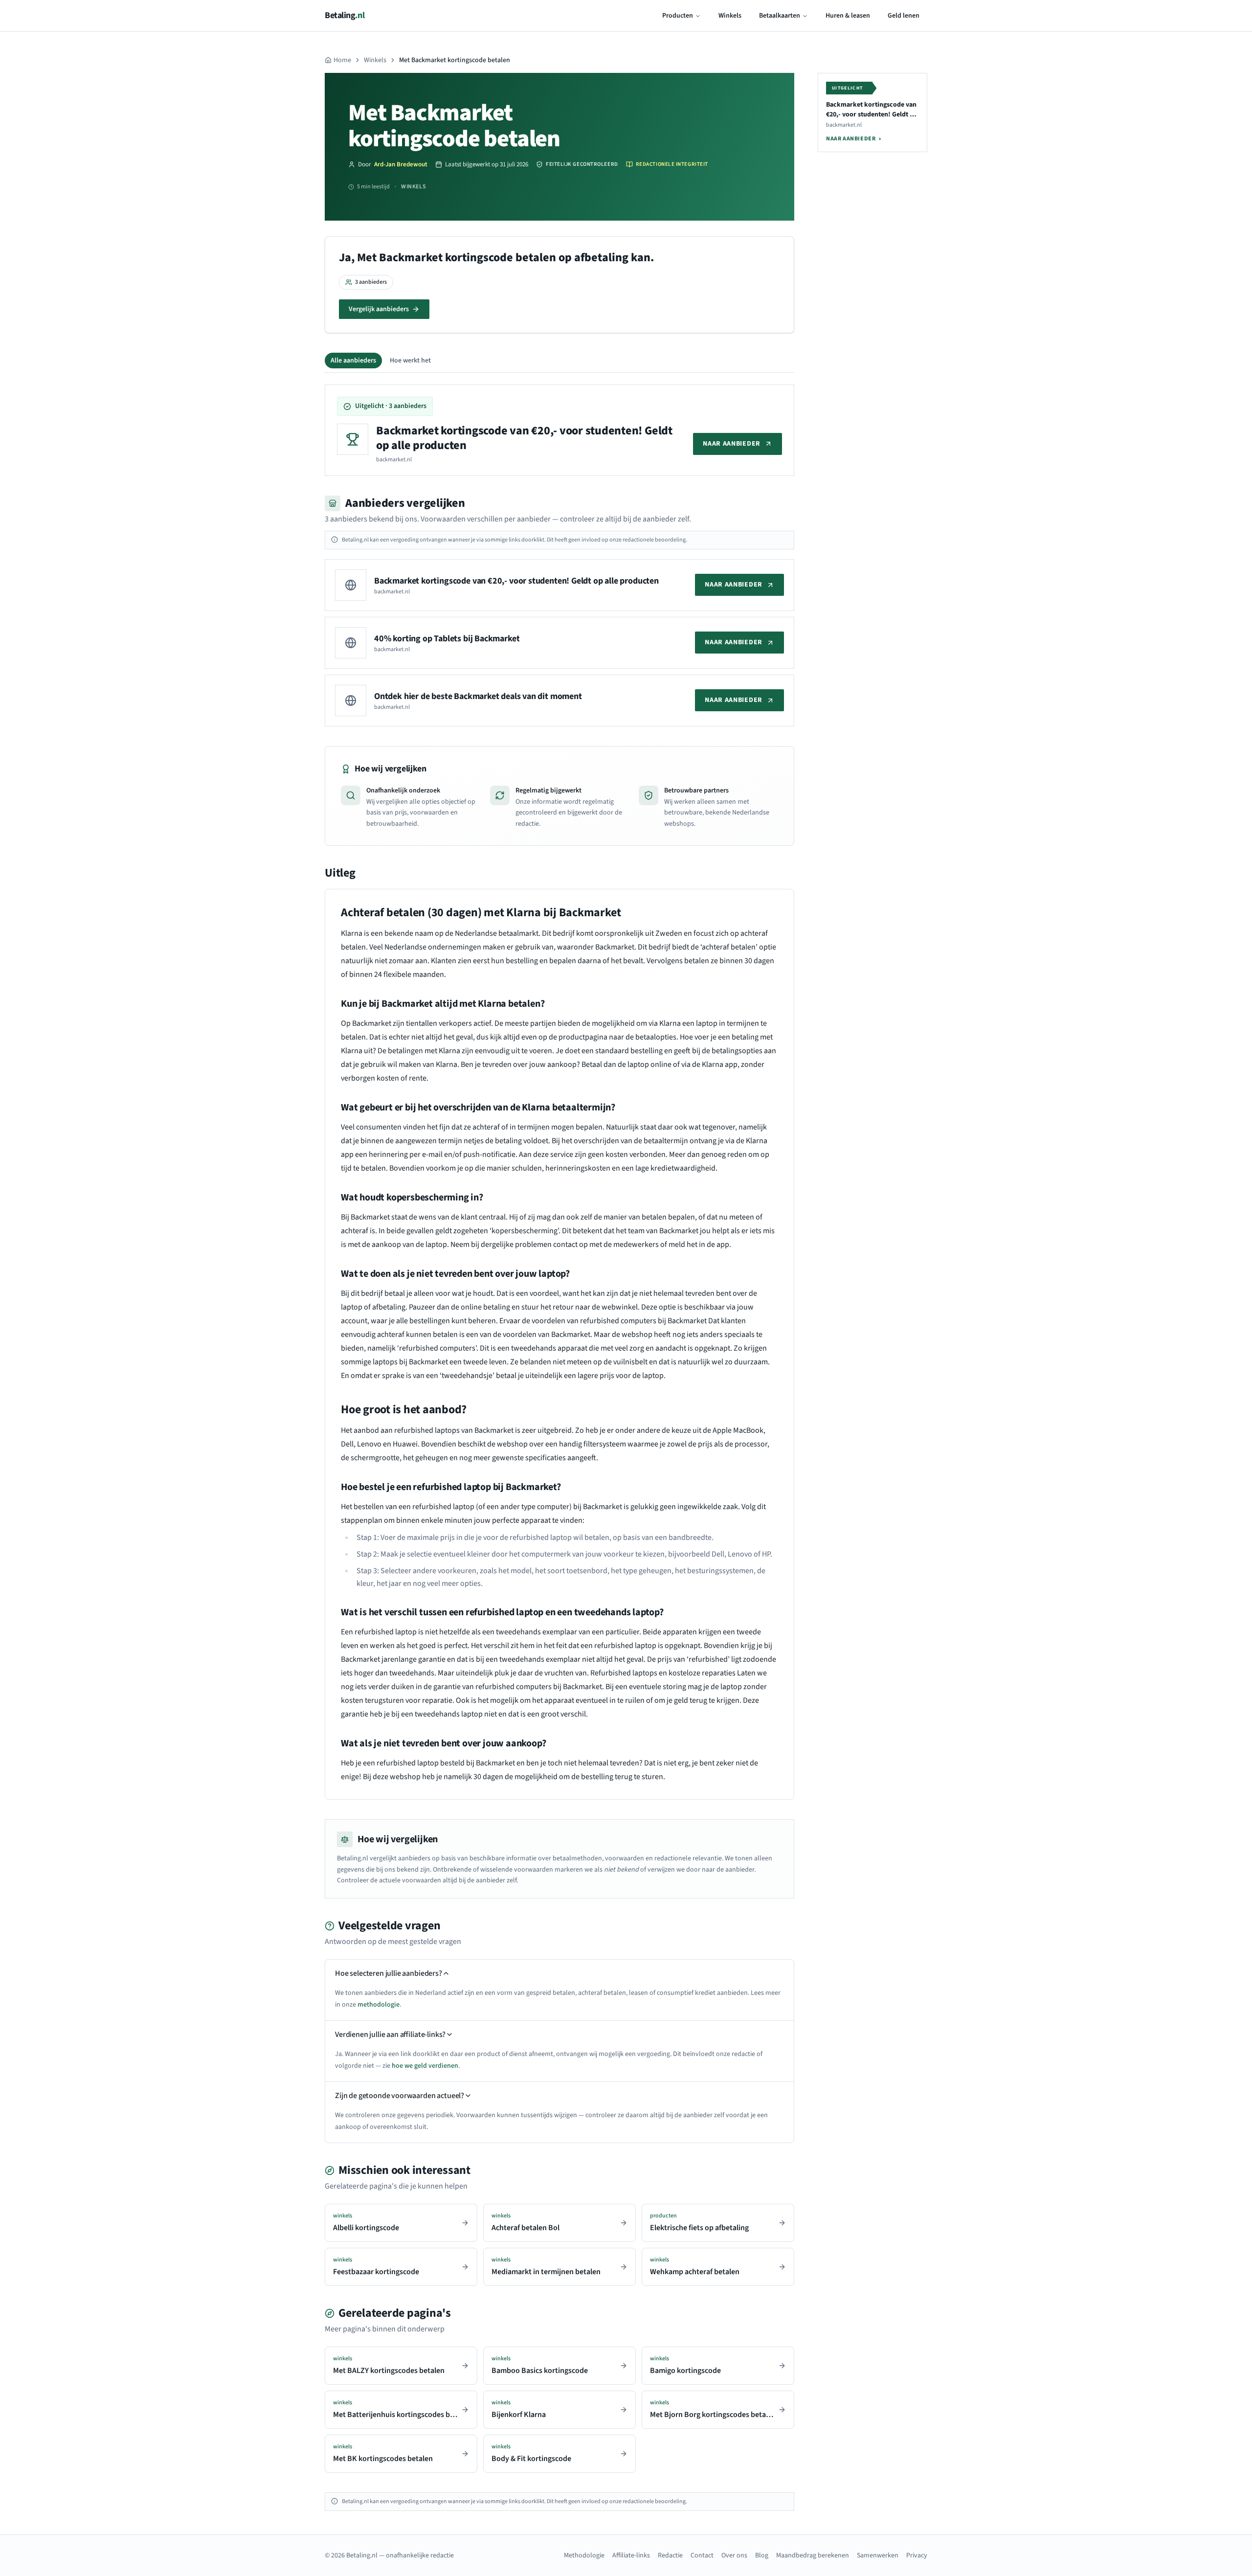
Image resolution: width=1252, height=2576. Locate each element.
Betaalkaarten (780, 16)
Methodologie (584, 2555)
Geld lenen (904, 16)
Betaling (345, 15)
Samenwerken (878, 2555)
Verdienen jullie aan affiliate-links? (390, 2034)
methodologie (379, 2005)
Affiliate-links (631, 2555)
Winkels (730, 16)
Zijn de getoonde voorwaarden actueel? (400, 2096)
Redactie (670, 2555)
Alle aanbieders (353, 361)
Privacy (917, 2555)
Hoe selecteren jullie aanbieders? (389, 1973)
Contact (702, 2555)
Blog (762, 2555)
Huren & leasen (848, 16)
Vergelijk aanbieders (379, 309)
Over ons (734, 2555)
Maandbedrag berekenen (813, 2555)
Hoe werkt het (410, 361)
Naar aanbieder (732, 444)
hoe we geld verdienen (425, 2066)
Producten (678, 16)
